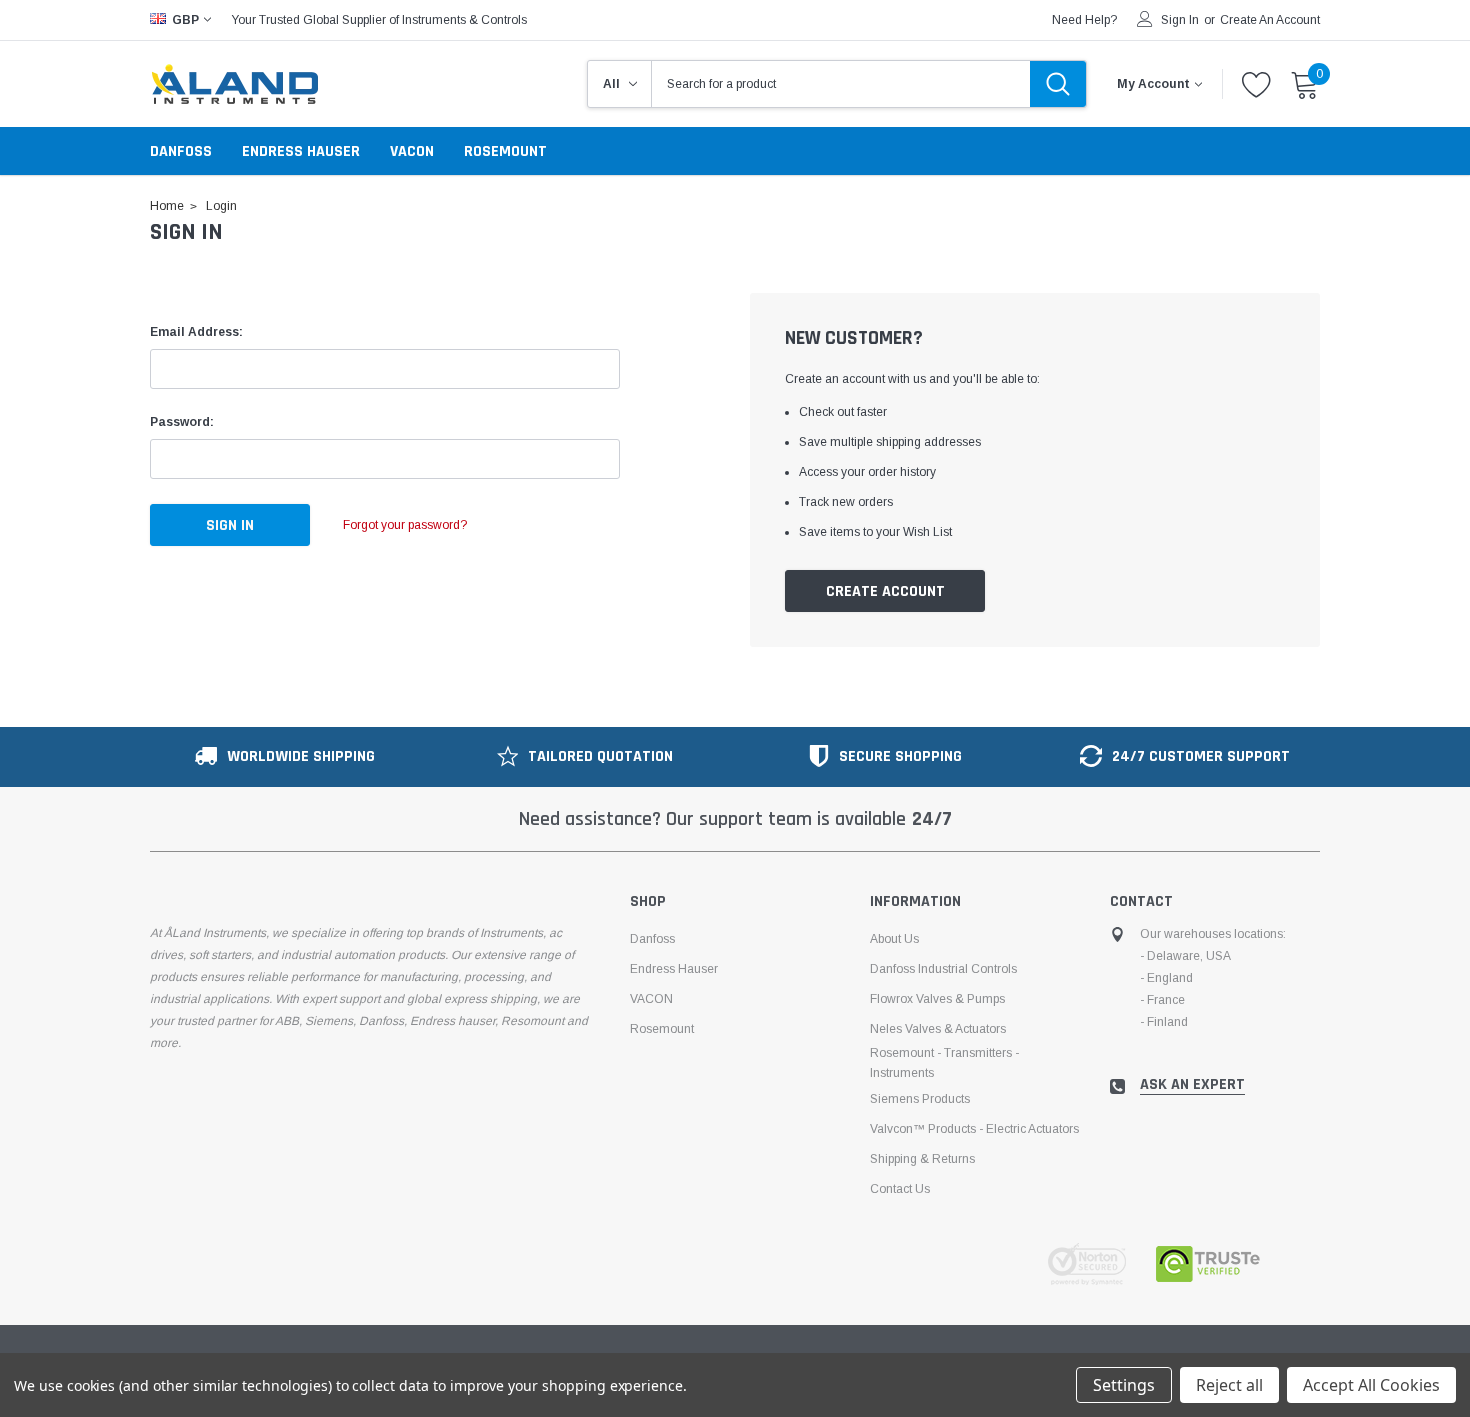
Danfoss (181, 151)
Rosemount (505, 151)
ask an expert (1192, 1085)
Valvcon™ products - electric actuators (974, 1129)
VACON (412, 151)
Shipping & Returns (922, 1159)
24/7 (932, 819)
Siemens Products (920, 1099)
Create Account (885, 591)
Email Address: (196, 332)
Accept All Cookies (1371, 1385)
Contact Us (900, 1189)
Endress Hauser (301, 151)
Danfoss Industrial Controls (943, 969)
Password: (182, 422)
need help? (1084, 20)
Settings (1124, 1385)
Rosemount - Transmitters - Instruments (944, 1063)
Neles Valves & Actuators (938, 1029)
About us (894, 939)
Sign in (1180, 20)
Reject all (1229, 1385)
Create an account (1270, 20)
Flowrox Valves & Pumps (937, 999)
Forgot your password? (405, 525)
